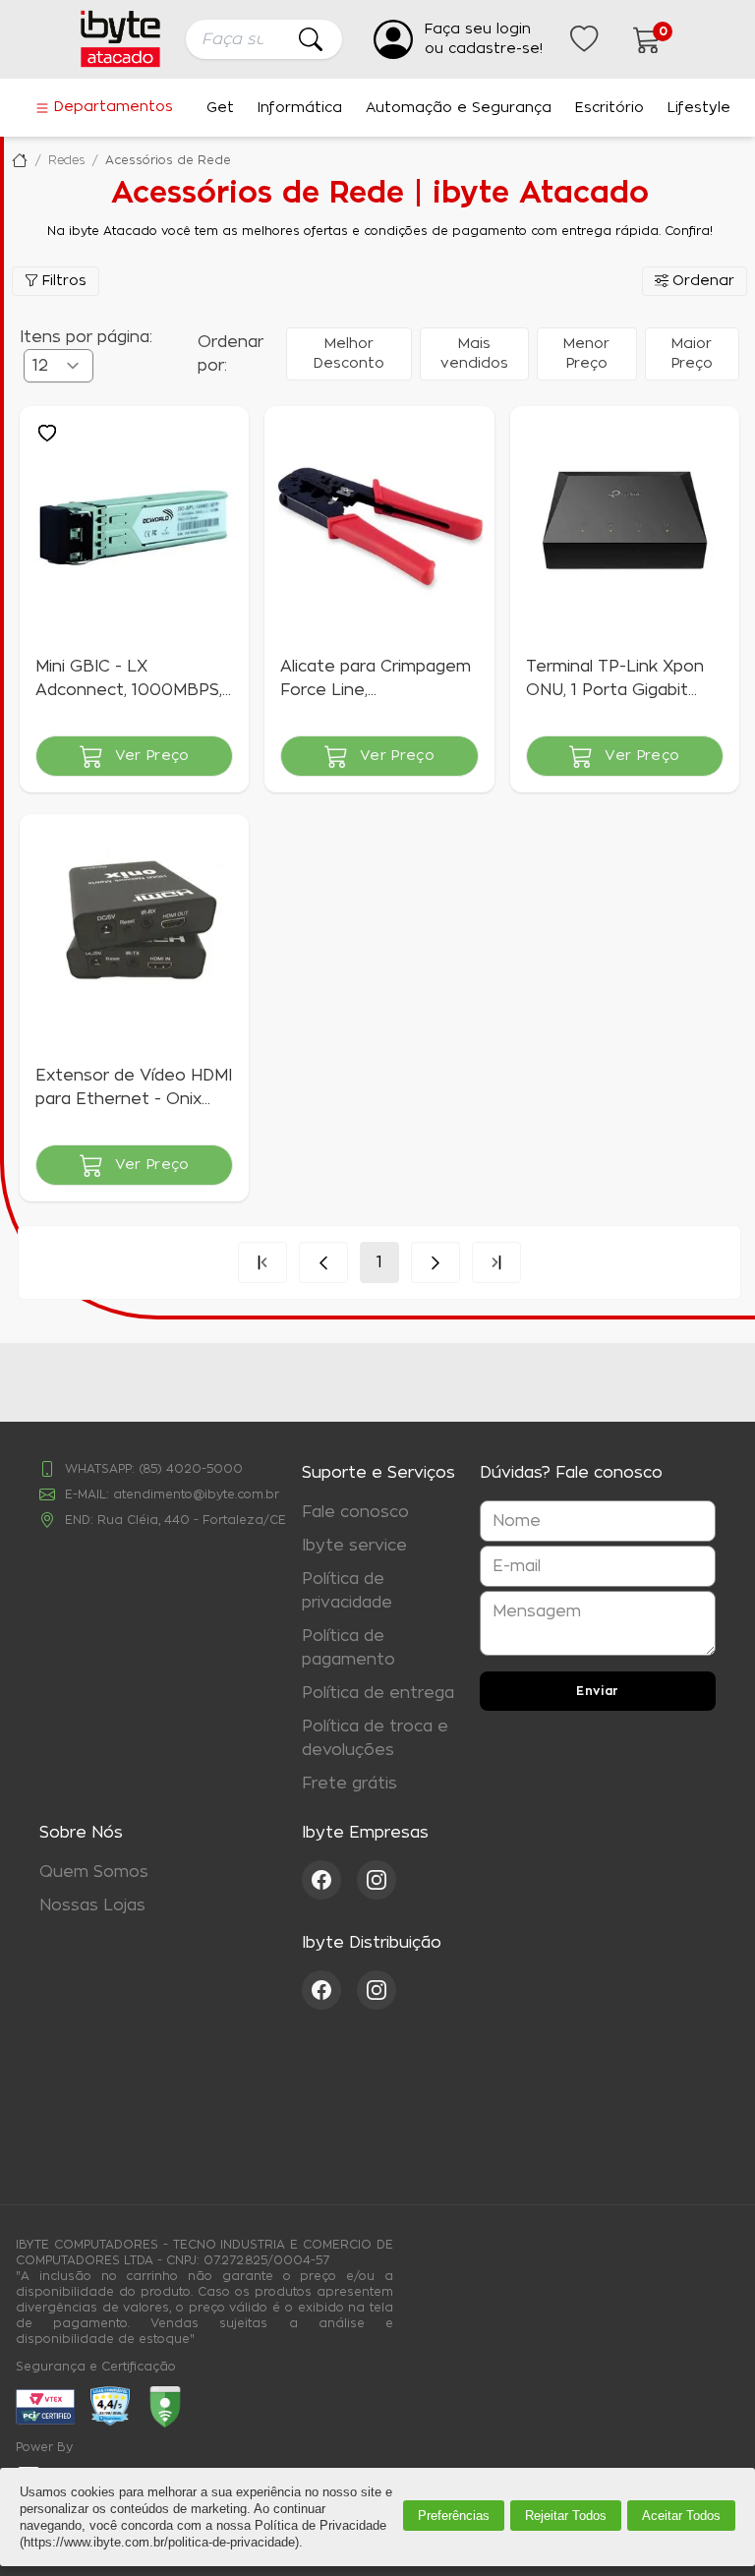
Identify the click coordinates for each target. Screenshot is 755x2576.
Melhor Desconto (349, 354)
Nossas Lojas (92, 1905)
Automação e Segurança (459, 108)
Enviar (598, 1691)
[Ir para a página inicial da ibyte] (120, 39)
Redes (66, 160)
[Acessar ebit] (45, 2407)
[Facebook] (329, 1880)
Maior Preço (692, 354)
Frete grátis (349, 1784)
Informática (300, 108)
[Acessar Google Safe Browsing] (165, 2407)
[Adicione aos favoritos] (47, 434)
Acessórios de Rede (168, 160)
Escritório (610, 108)
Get (220, 108)
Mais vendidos (474, 354)
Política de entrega (378, 1693)
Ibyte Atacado (20, 160)
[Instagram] (377, 1880)
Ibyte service (354, 1546)
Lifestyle (699, 108)
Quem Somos (94, 1872)
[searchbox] (264, 39)
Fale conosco (355, 1512)
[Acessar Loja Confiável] (110, 2406)
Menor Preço (586, 354)
